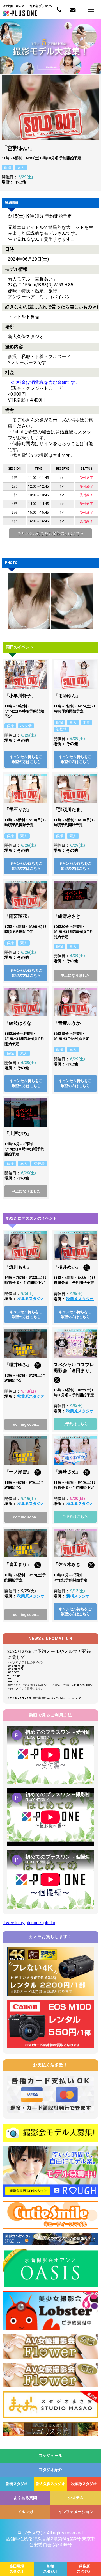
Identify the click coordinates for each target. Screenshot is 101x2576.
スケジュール (50, 2456)
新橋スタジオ (78, 1596)
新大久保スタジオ (50, 2484)
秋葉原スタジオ (31, 1299)
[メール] (72, 10)
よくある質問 (25, 2498)
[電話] (59, 10)
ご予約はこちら (75, 1424)
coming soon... (26, 1424)
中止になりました (75, 975)
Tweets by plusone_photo (29, 1923)
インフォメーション (76, 2512)
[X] (87, 1269)
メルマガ (25, 2512)
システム (76, 2498)
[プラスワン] (20, 14)
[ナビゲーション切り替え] (91, 9)
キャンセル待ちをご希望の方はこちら (50, 533)
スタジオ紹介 (50, 2470)
